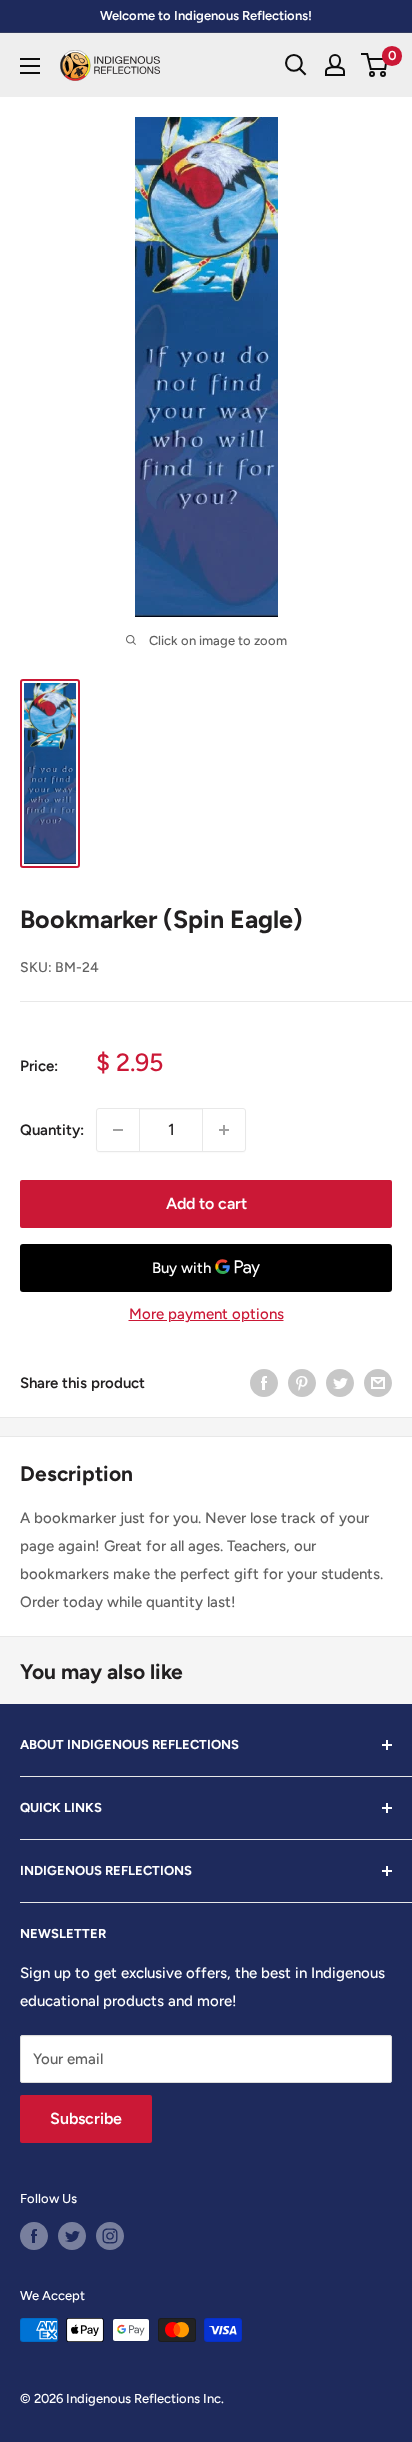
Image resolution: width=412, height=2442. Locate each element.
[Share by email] (378, 1382)
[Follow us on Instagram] (110, 2236)
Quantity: (52, 1130)
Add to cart (206, 1203)
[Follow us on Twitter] (72, 2236)
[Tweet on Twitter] (340, 1382)
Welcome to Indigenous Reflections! (206, 15)
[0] (375, 65)
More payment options (206, 1314)
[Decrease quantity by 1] (118, 1130)
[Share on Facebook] (264, 1382)
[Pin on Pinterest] (302, 1382)
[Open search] (296, 65)
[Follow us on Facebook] (34, 2236)
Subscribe (86, 2118)
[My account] (335, 65)
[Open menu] (30, 66)
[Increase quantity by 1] (224, 1130)
